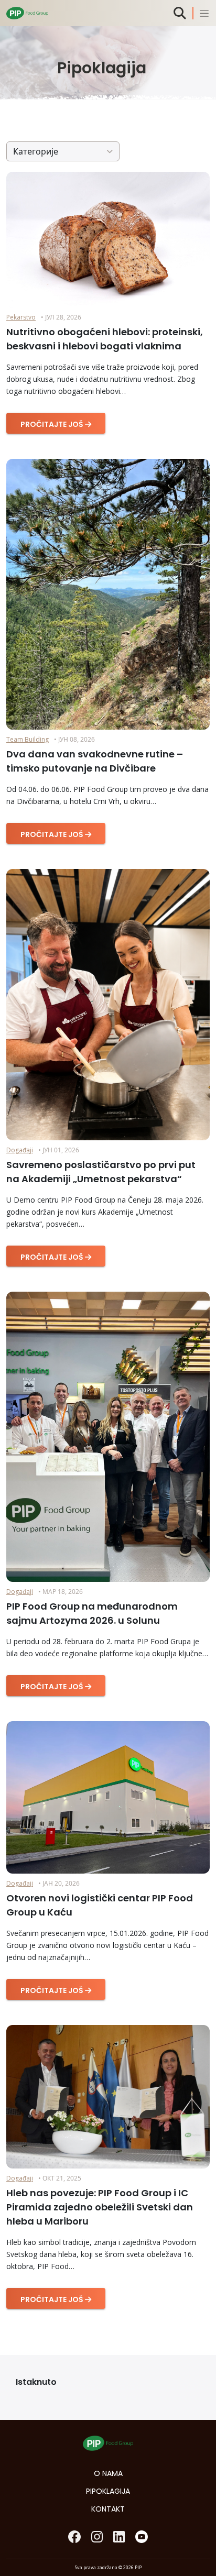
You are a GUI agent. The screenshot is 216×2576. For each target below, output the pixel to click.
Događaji (20, 1150)
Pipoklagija (108, 2491)
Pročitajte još (53, 424)
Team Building (28, 739)
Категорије (36, 151)
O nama (108, 2473)
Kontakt (108, 2509)
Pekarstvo (21, 317)
